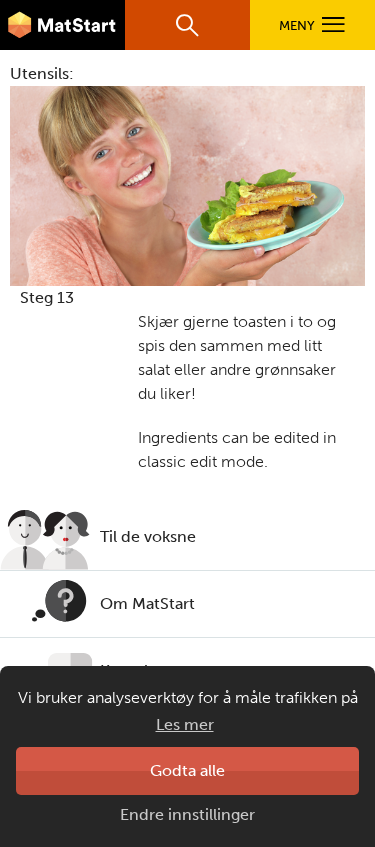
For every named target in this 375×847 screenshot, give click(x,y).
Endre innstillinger (187, 814)
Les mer (185, 724)
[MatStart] (62, 25)
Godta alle (187, 770)
